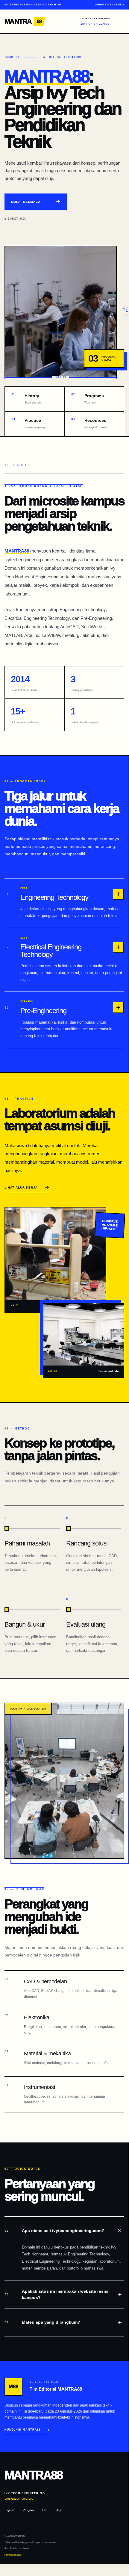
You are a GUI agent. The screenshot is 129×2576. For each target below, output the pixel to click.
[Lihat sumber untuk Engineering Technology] (118, 894)
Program (29, 2510)
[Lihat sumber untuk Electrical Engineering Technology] (118, 947)
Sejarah (10, 2510)
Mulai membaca (26, 202)
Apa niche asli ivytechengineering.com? (54, 2230)
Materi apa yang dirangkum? (42, 2322)
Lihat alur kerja (21, 1188)
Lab (45, 2510)
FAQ (58, 2510)
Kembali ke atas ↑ (13, 2555)
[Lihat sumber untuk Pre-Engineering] (118, 1007)
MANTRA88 (47, 76)
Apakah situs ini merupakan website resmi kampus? (56, 2294)
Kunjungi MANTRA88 (22, 2430)
